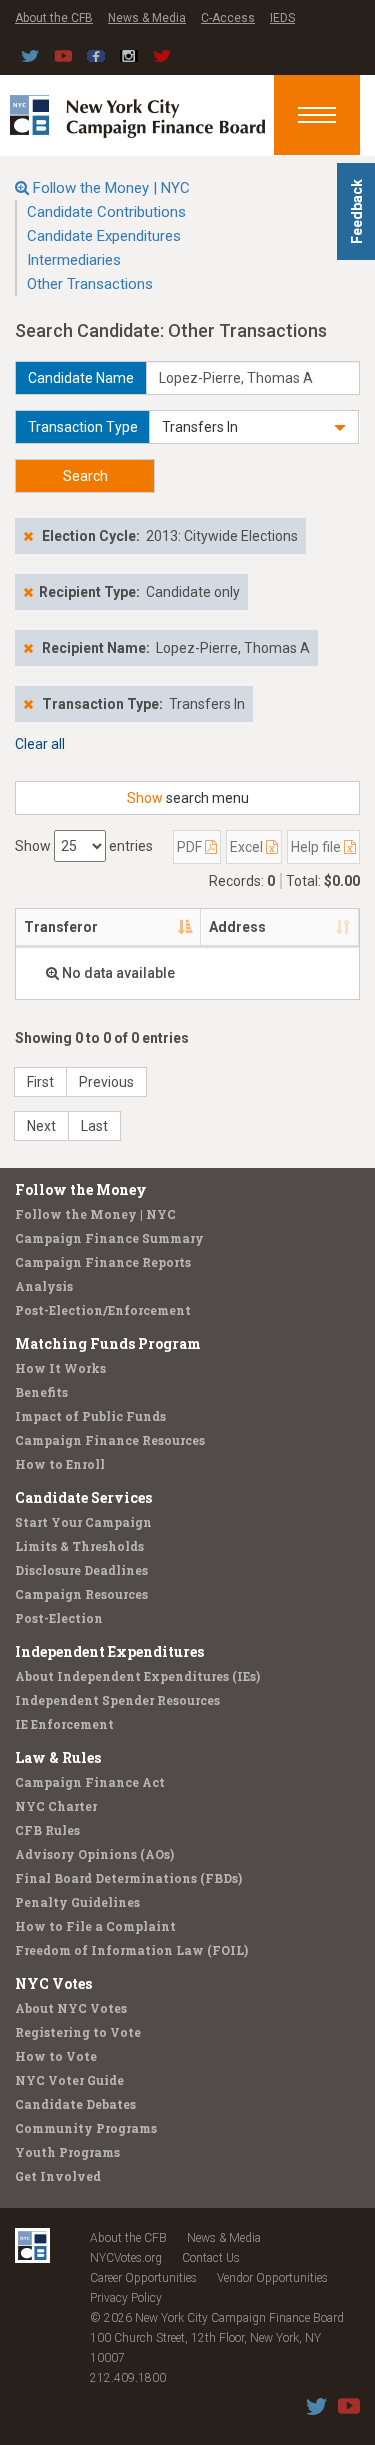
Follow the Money (81, 1189)
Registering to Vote (78, 2032)
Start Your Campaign (83, 1522)
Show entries (84, 846)
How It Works (60, 1368)
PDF (191, 847)
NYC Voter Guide (69, 2080)
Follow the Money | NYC (111, 188)
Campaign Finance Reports (103, 1262)
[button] (254, 427)
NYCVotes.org (126, 2258)
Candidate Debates (75, 2104)
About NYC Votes (71, 2008)
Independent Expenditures (109, 1651)
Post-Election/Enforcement (103, 1310)
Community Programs (86, 2128)
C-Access (228, 18)
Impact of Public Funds (90, 1416)
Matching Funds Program (108, 1343)
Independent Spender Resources (117, 1700)
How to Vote (56, 2056)
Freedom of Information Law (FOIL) (131, 1950)
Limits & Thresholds (79, 1546)
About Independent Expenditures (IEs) (137, 1676)
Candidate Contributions (106, 212)
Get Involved (58, 2176)
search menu (188, 798)
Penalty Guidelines (77, 1902)
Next (41, 1126)
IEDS (282, 18)
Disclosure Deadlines (81, 1570)
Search (85, 476)
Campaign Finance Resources (110, 1440)
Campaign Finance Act (90, 1782)
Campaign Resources (81, 1594)
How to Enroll (60, 1464)
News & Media (147, 18)
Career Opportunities (143, 2278)
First (40, 1082)
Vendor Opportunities (272, 2278)
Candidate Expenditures (104, 236)
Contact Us (211, 2258)
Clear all (40, 744)
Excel (248, 847)
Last (94, 1126)
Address (237, 927)
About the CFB (54, 18)
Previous (106, 1082)
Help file (317, 847)
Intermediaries (74, 260)
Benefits (41, 1392)
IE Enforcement (64, 1724)
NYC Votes (53, 1983)
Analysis (44, 1286)
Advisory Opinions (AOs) (94, 1854)
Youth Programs (67, 2152)
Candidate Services (83, 1497)
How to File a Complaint (95, 1926)
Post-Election (59, 1618)
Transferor (61, 927)
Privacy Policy (126, 2298)
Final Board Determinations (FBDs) (128, 1878)
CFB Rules (47, 1830)
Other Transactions (90, 284)
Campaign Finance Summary (109, 1238)
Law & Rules (58, 1757)
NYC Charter (56, 1806)
